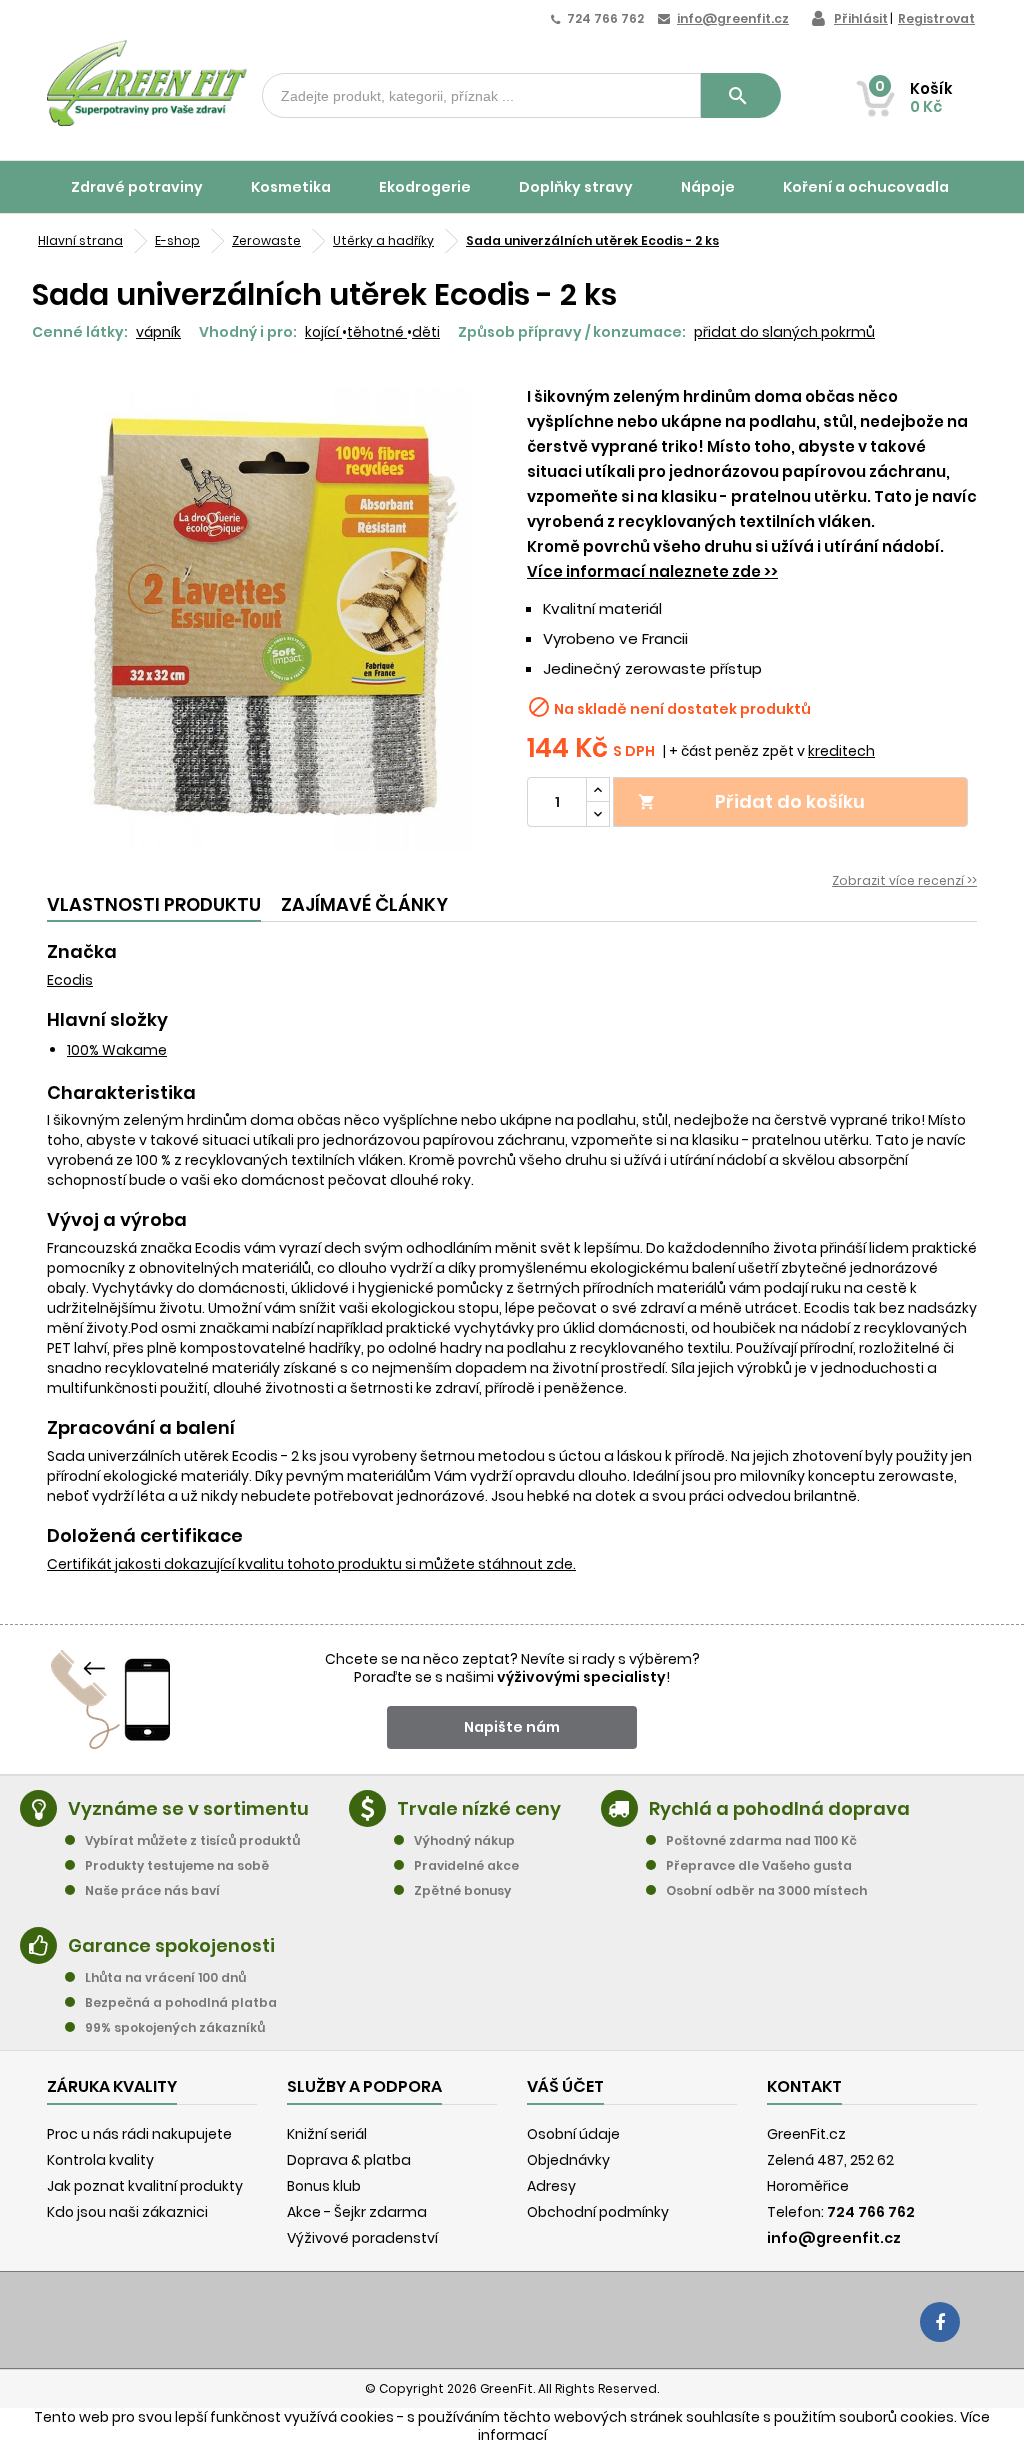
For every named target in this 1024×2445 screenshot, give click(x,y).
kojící (323, 332)
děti (426, 332)
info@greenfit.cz (733, 18)
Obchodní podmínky (598, 2212)
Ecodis (70, 980)
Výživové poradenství (362, 2238)
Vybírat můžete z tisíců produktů (192, 1840)
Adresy (551, 2186)
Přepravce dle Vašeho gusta (759, 1865)
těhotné (377, 332)
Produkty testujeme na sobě (177, 1865)
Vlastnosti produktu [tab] (154, 904)
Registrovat (936, 18)
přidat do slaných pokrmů (784, 332)
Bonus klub (324, 2186)
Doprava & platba (349, 2160)
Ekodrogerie (425, 187)
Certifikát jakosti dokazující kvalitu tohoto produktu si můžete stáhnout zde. (311, 1564)
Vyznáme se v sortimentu (188, 1808)
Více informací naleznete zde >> (652, 571)
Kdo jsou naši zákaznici (127, 2212)
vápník (158, 332)
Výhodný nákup (464, 1840)
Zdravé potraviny (137, 187)
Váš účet (565, 2086)
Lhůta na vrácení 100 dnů (165, 1977)
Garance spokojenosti (171, 1945)
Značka (82, 952)
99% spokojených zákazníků (175, 2027)
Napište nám (512, 1727)
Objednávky (568, 2160)
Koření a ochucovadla (866, 187)
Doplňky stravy (576, 187)
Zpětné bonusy (462, 1890)
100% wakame (117, 1050)
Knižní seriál (327, 2134)
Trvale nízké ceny (479, 1808)
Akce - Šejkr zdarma (357, 2212)
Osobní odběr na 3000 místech (766, 1890)
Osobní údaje (573, 2134)
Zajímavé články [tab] (364, 904)
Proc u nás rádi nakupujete (139, 2134)
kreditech (841, 751)
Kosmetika (291, 187)
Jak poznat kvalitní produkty (145, 2186)
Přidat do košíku (752, 801)
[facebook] (940, 2322)
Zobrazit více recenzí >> (904, 880)
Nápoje (708, 187)
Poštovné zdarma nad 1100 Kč (761, 1840)
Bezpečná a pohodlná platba (181, 2002)
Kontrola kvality (100, 2160)
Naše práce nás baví (152, 1890)
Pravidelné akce (466, 1865)
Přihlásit (861, 18)
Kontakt (804, 2086)
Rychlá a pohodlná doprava (779, 1808)
